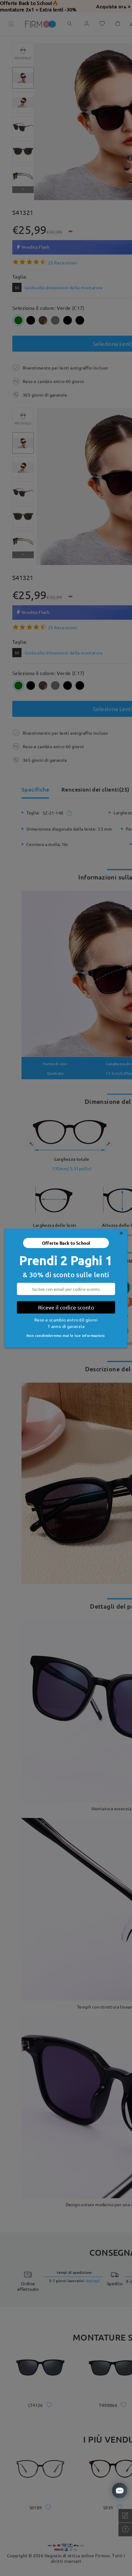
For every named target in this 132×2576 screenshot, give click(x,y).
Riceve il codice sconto (66, 1307)
